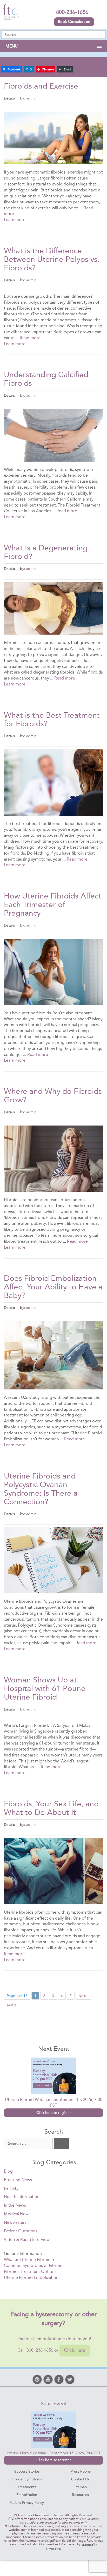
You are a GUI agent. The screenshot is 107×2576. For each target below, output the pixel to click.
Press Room (80, 2471)
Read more (30, 338)
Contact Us (80, 2479)
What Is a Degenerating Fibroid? (46, 552)
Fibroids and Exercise (41, 86)
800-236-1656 (72, 12)
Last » (11, 2004)
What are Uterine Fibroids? (29, 2259)
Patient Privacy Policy (27, 2503)
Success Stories (27, 2471)
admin (31, 98)
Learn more (15, 220)
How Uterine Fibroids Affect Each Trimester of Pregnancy (53, 904)
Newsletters (15, 2222)
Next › (83, 1996)
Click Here (75, 2350)
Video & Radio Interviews (28, 2239)
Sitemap (80, 2487)
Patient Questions (21, 2231)
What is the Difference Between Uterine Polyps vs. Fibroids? (52, 259)
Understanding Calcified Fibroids (46, 379)
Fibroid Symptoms (27, 2479)
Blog (8, 2171)
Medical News (17, 2214)
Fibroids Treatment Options (30, 2271)
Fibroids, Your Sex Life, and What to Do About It (51, 1808)
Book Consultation (74, 22)
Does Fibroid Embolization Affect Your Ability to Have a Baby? (53, 1287)
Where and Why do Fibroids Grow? (53, 1096)
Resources (80, 2495)
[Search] (61, 2144)
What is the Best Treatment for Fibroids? (52, 719)
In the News (15, 2205)
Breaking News (18, 2180)
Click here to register (54, 2113)
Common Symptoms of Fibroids (34, 2265)
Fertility (11, 2188)
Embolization (27, 2495)
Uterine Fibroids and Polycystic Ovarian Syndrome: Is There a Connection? (41, 1489)
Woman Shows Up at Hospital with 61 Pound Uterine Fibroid (45, 1688)
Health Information (22, 2197)
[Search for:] (28, 2144)
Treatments (27, 2487)
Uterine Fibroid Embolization (31, 2277)
